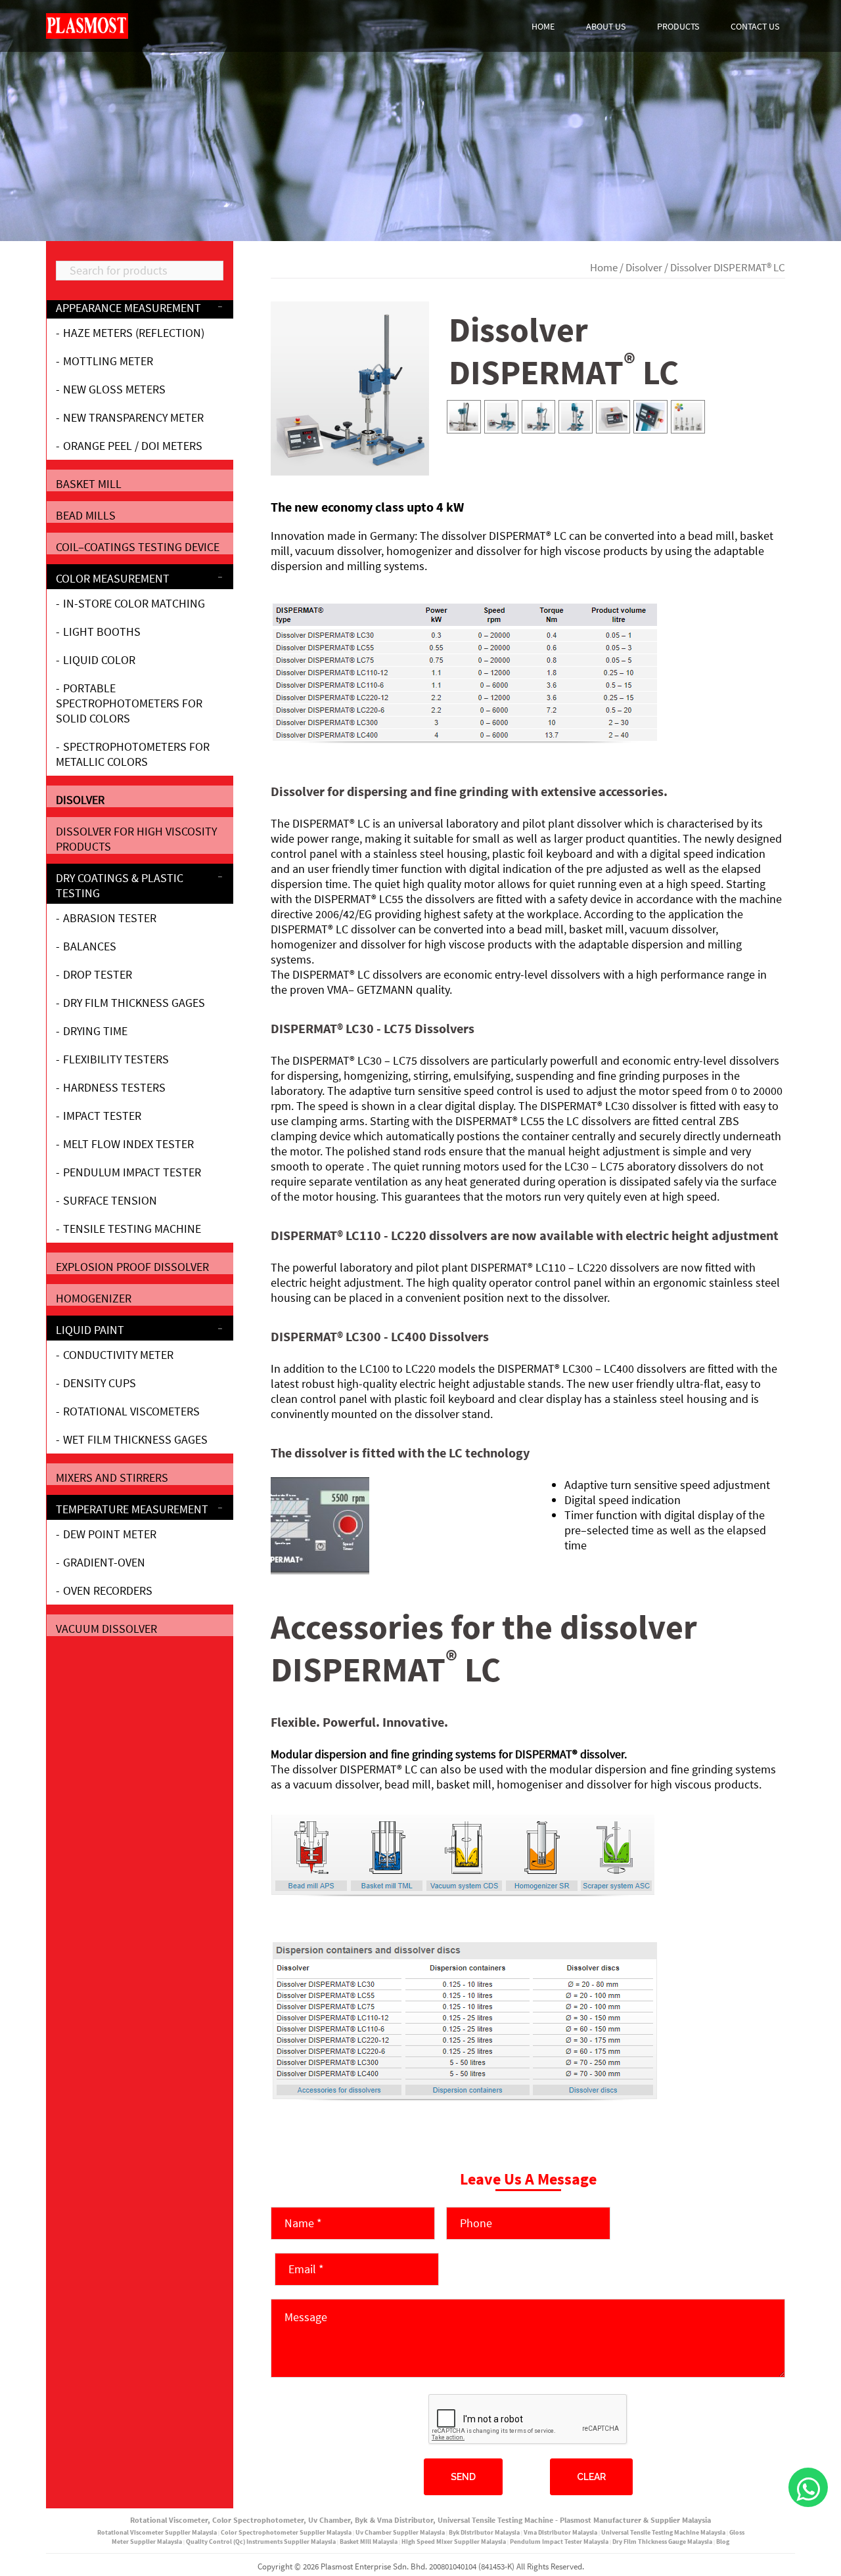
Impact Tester (102, 1116)
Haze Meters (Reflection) (134, 333)
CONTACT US (755, 26)
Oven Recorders (108, 1590)
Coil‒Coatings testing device (138, 547)
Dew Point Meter (110, 1534)
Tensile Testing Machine (132, 1229)
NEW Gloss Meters (114, 389)
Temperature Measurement (132, 1509)
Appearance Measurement (128, 308)
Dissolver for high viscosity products (136, 839)
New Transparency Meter (133, 417)
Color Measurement (113, 578)
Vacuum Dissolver (106, 1629)
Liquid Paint (90, 1330)
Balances (90, 946)
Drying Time (95, 1031)
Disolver (644, 268)
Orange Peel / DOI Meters (133, 446)
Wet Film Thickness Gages (135, 1439)
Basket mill (89, 484)
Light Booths (102, 632)
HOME (543, 26)
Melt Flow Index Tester (128, 1144)
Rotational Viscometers (131, 1411)
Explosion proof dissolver (132, 1267)
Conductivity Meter (118, 1355)
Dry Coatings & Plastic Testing (120, 885)
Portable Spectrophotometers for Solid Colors (129, 703)
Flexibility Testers (116, 1059)
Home (604, 268)
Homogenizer (94, 1298)
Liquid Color (99, 660)
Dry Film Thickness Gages (134, 1003)
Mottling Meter (108, 361)
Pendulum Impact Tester (132, 1172)
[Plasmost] (87, 25)
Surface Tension (110, 1200)
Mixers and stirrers (112, 1477)
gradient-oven (104, 1562)
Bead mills (86, 515)
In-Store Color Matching (134, 603)
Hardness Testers (114, 1087)
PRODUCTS (678, 26)
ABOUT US (606, 26)
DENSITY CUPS (100, 1383)
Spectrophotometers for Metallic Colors (133, 754)
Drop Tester (98, 974)
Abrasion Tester (110, 918)
